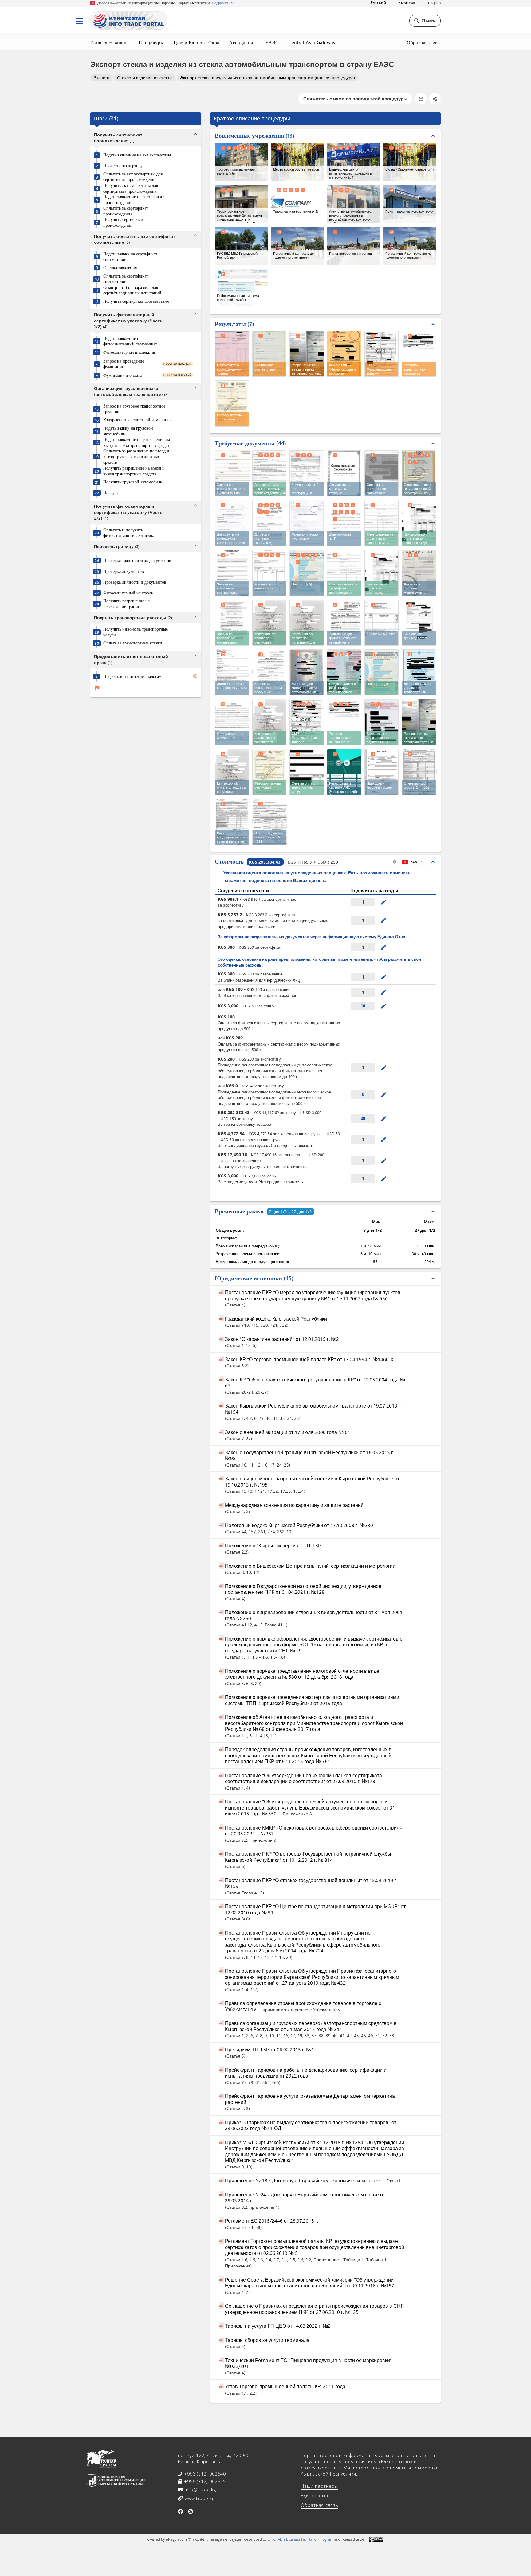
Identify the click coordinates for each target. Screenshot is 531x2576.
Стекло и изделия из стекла (145, 78)
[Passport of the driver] (382, 672)
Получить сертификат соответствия (136, 301)
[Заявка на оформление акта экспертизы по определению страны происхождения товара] (232, 473)
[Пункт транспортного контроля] (410, 204)
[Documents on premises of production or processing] (232, 523)
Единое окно (315, 2496)
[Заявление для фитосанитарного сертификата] (344, 622)
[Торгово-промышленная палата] (241, 162)
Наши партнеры (319, 2486)
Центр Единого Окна (197, 42)
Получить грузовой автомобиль (133, 482)
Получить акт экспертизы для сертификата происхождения (131, 188)
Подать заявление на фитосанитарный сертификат (130, 341)
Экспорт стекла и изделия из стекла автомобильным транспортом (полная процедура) (267, 78)
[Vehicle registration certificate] (344, 672)
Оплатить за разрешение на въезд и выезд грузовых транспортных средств (136, 457)
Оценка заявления (120, 268)
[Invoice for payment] (307, 772)
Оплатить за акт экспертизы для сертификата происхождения (133, 177)
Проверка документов (124, 571)
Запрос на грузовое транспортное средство (134, 409)
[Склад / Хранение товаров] (410, 162)
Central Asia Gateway (312, 42)
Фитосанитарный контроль (128, 593)
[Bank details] (419, 623)
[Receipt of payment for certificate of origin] (382, 573)
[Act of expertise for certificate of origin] (269, 473)
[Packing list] (382, 623)
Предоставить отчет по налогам (132, 676)
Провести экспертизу (123, 166)
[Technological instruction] (307, 523)
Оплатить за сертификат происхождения (126, 211)
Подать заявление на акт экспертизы (137, 155)
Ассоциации (243, 42)
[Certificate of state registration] (419, 473)
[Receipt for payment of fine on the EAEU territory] (232, 772)
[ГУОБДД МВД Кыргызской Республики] (241, 246)
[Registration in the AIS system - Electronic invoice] (344, 772)
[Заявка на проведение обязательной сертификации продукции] (232, 622)
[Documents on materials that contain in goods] (344, 473)
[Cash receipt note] (382, 772)
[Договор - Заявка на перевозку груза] (232, 672)
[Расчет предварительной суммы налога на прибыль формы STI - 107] (232, 821)
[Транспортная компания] (298, 204)
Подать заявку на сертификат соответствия (130, 257)
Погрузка (112, 493)
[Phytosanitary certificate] (269, 772)
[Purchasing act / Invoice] (307, 473)
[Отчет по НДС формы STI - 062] (419, 771)
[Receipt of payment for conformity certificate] (269, 623)
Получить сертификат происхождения (123, 222)
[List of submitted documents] (232, 722)
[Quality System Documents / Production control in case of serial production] (419, 573)
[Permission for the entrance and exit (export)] (419, 722)
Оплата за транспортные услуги (133, 643)
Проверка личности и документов (135, 582)
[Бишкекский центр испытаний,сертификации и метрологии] (354, 162)
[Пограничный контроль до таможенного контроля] (298, 246)
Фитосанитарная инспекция (129, 352)
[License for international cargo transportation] (307, 672)
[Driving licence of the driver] (382, 722)
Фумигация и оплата (122, 375)
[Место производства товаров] (298, 162)
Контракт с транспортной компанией (138, 420)
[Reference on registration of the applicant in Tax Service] (382, 473)
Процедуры (151, 42)
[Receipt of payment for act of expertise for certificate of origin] (419, 523)
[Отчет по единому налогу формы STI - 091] (270, 821)
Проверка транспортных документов (137, 561)
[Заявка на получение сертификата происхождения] (232, 572)
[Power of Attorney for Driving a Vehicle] (419, 672)
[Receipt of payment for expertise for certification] (307, 623)
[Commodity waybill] (344, 722)
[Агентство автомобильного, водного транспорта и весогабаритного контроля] (354, 204)
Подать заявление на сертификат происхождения (134, 200)
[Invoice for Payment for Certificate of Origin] (344, 573)
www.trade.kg (199, 2498)
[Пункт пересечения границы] (354, 246)
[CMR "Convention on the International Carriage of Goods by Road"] (307, 722)
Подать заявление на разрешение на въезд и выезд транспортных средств (137, 442)
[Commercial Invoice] (269, 573)
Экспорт (102, 78)
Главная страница (110, 42)
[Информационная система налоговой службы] (241, 288)
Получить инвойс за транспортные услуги (136, 632)
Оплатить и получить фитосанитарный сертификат (130, 533)
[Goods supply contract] (269, 523)
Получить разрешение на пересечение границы (126, 604)
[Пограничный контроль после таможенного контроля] (410, 246)
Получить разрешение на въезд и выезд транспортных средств (134, 471)
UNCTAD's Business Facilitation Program (301, 2539)
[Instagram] (191, 2511)
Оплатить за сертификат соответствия (126, 279)
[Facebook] (181, 2511)
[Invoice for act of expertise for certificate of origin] (382, 523)
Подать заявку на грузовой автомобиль (128, 431)
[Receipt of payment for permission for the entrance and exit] (269, 722)
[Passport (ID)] (307, 573)
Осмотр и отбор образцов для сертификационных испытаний (132, 290)
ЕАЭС (272, 42)
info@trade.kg (200, 2490)
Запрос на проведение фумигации (124, 364)
